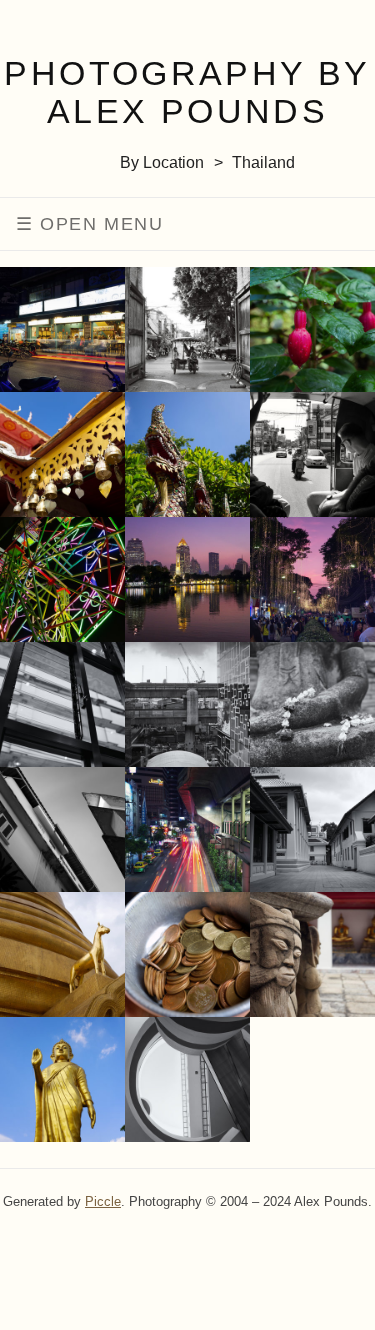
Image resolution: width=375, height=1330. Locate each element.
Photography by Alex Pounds (187, 93)
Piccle (103, 1201)
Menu (133, 224)
